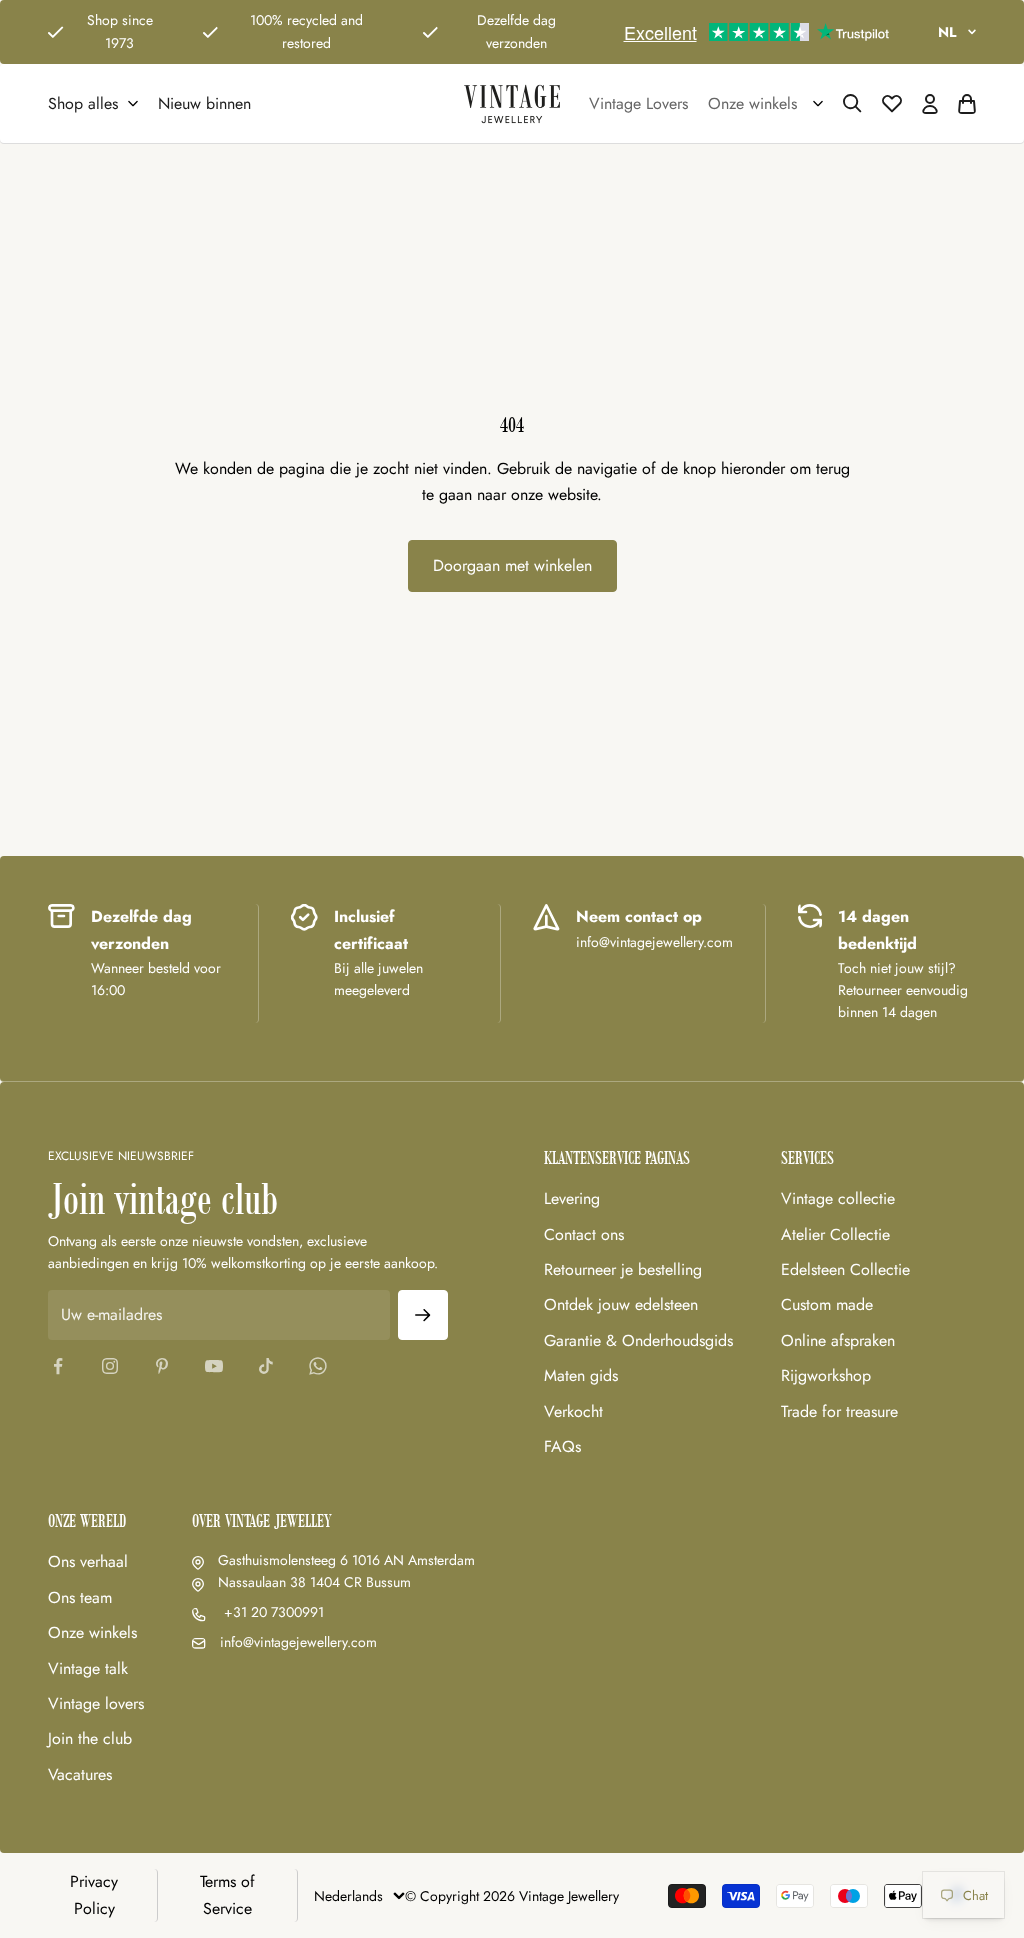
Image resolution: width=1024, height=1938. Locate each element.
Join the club (90, 1738)
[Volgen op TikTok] (266, 1366)
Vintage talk (88, 1668)
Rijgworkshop (826, 1375)
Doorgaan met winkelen (512, 565)
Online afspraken (838, 1340)
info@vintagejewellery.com (298, 1642)
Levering (572, 1198)
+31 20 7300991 (272, 1612)
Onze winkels (92, 1632)
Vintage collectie (838, 1198)
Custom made (827, 1304)
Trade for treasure (839, 1411)
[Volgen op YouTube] (214, 1366)
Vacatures (80, 1774)
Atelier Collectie (835, 1234)
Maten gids (581, 1375)
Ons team (80, 1597)
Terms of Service (227, 1894)
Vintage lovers (96, 1703)
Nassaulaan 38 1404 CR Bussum (314, 1582)
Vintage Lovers (638, 103)
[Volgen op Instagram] (110, 1366)
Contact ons (584, 1234)
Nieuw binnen (204, 103)
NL (947, 32)
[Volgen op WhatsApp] (318, 1366)
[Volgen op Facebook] (58, 1366)
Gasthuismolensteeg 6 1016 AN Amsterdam (346, 1560)
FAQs (562, 1446)
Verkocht (573, 1411)
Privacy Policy (94, 1894)
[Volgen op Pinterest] (162, 1366)
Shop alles (83, 103)
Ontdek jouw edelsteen (621, 1304)
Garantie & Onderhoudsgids (638, 1340)
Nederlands (348, 1896)
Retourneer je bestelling (623, 1269)
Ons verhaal (88, 1561)
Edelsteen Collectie (845, 1269)
